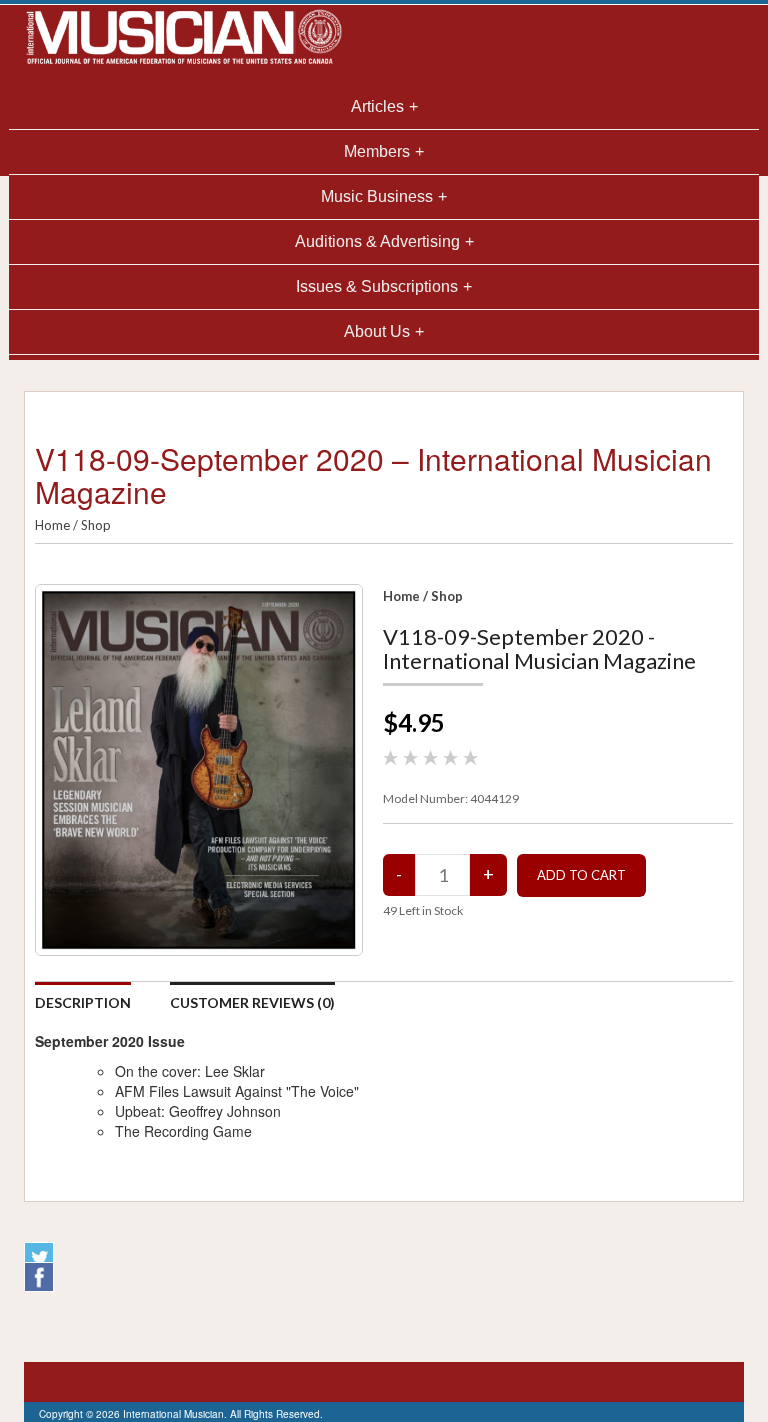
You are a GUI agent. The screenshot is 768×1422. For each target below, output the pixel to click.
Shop (96, 525)
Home (52, 525)
